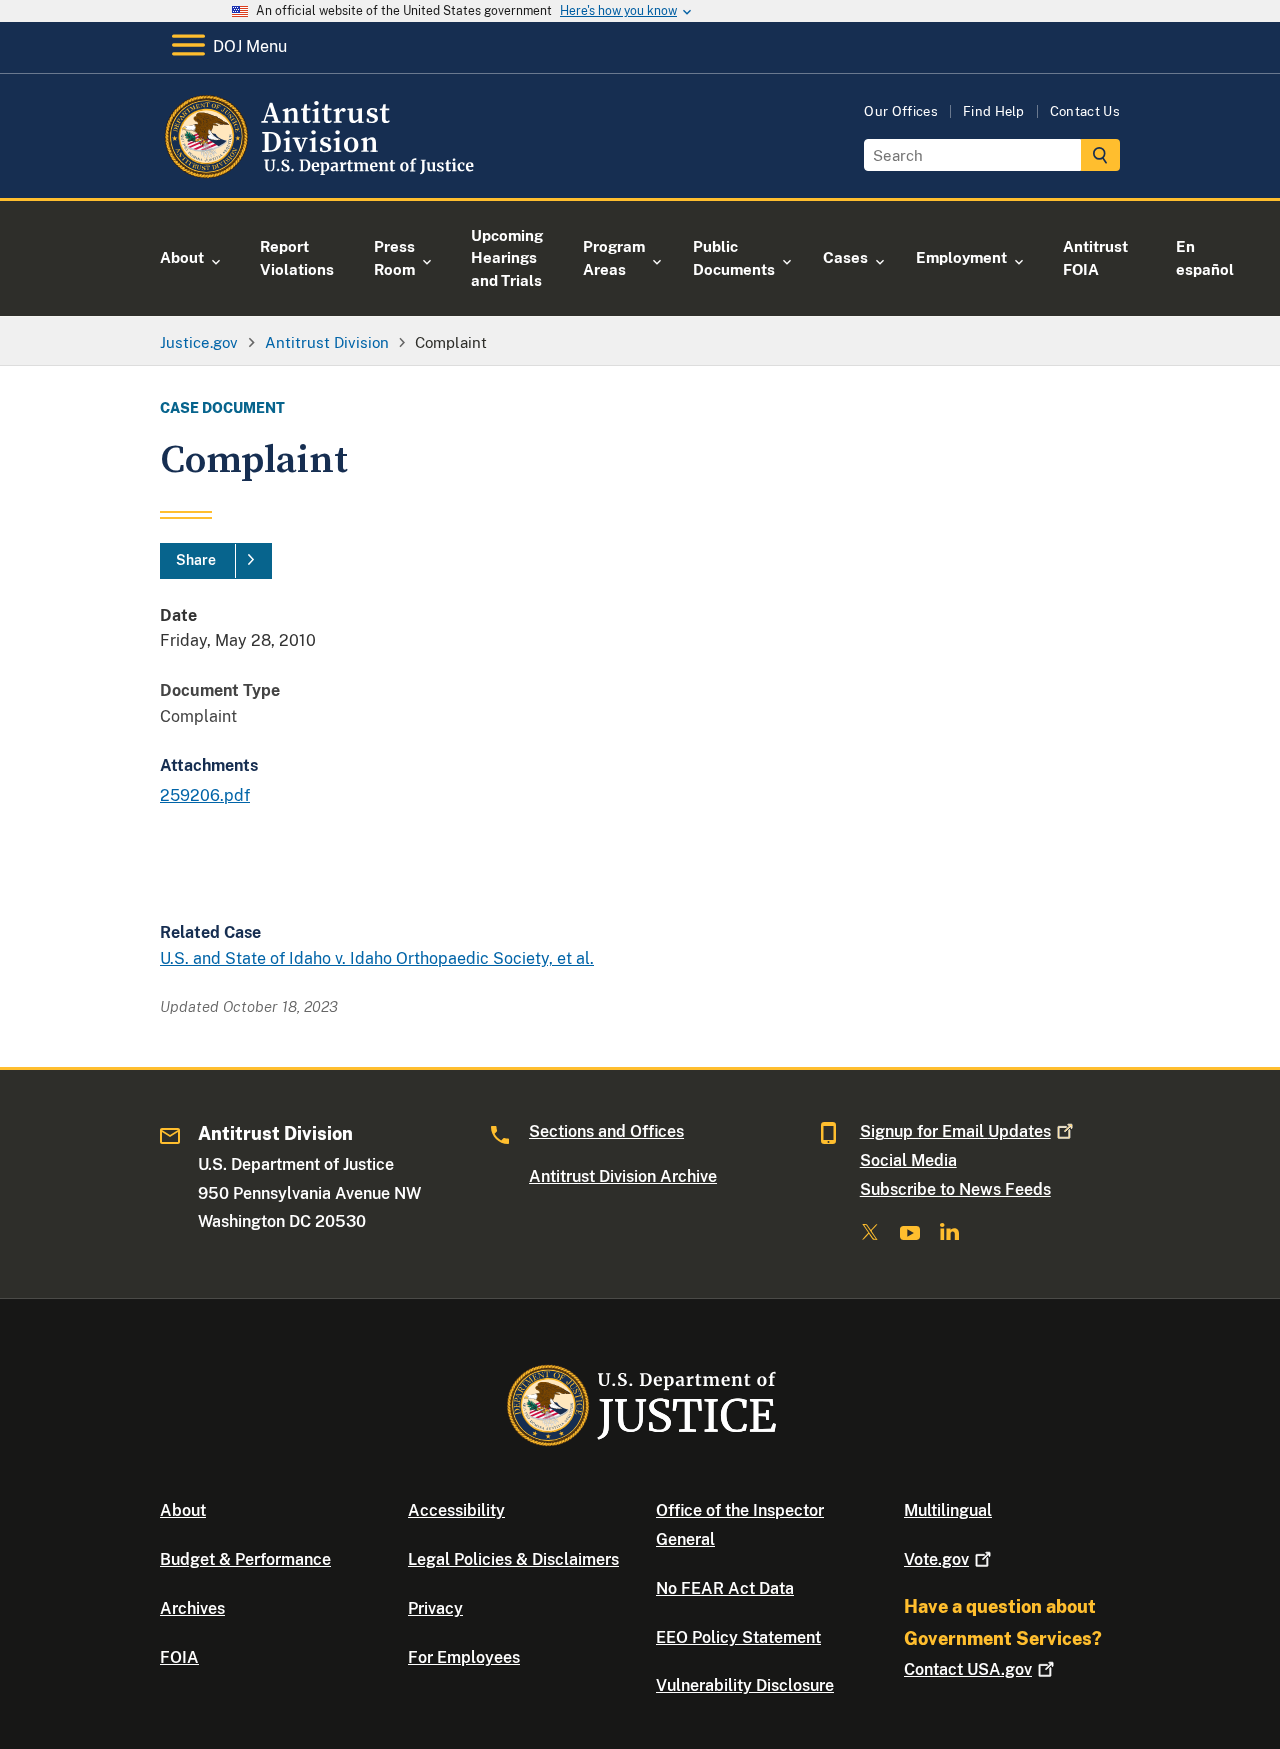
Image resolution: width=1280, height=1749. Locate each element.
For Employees (464, 1657)
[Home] (322, 174)
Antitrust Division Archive (623, 1176)
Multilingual (948, 1510)
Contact (968, 1669)
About (183, 1510)
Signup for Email (955, 1131)
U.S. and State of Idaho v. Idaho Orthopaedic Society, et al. (377, 958)
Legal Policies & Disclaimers (513, 1559)
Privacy (435, 1608)
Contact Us (1085, 111)
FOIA (179, 1657)
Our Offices (901, 111)
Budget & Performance (245, 1559)
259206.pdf (205, 795)
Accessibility (456, 1510)
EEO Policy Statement (738, 1637)
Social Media (908, 1160)
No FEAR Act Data (725, 1588)
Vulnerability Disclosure (745, 1685)
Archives (192, 1608)
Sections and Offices (606, 1131)
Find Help (994, 111)
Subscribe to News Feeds (955, 1189)
